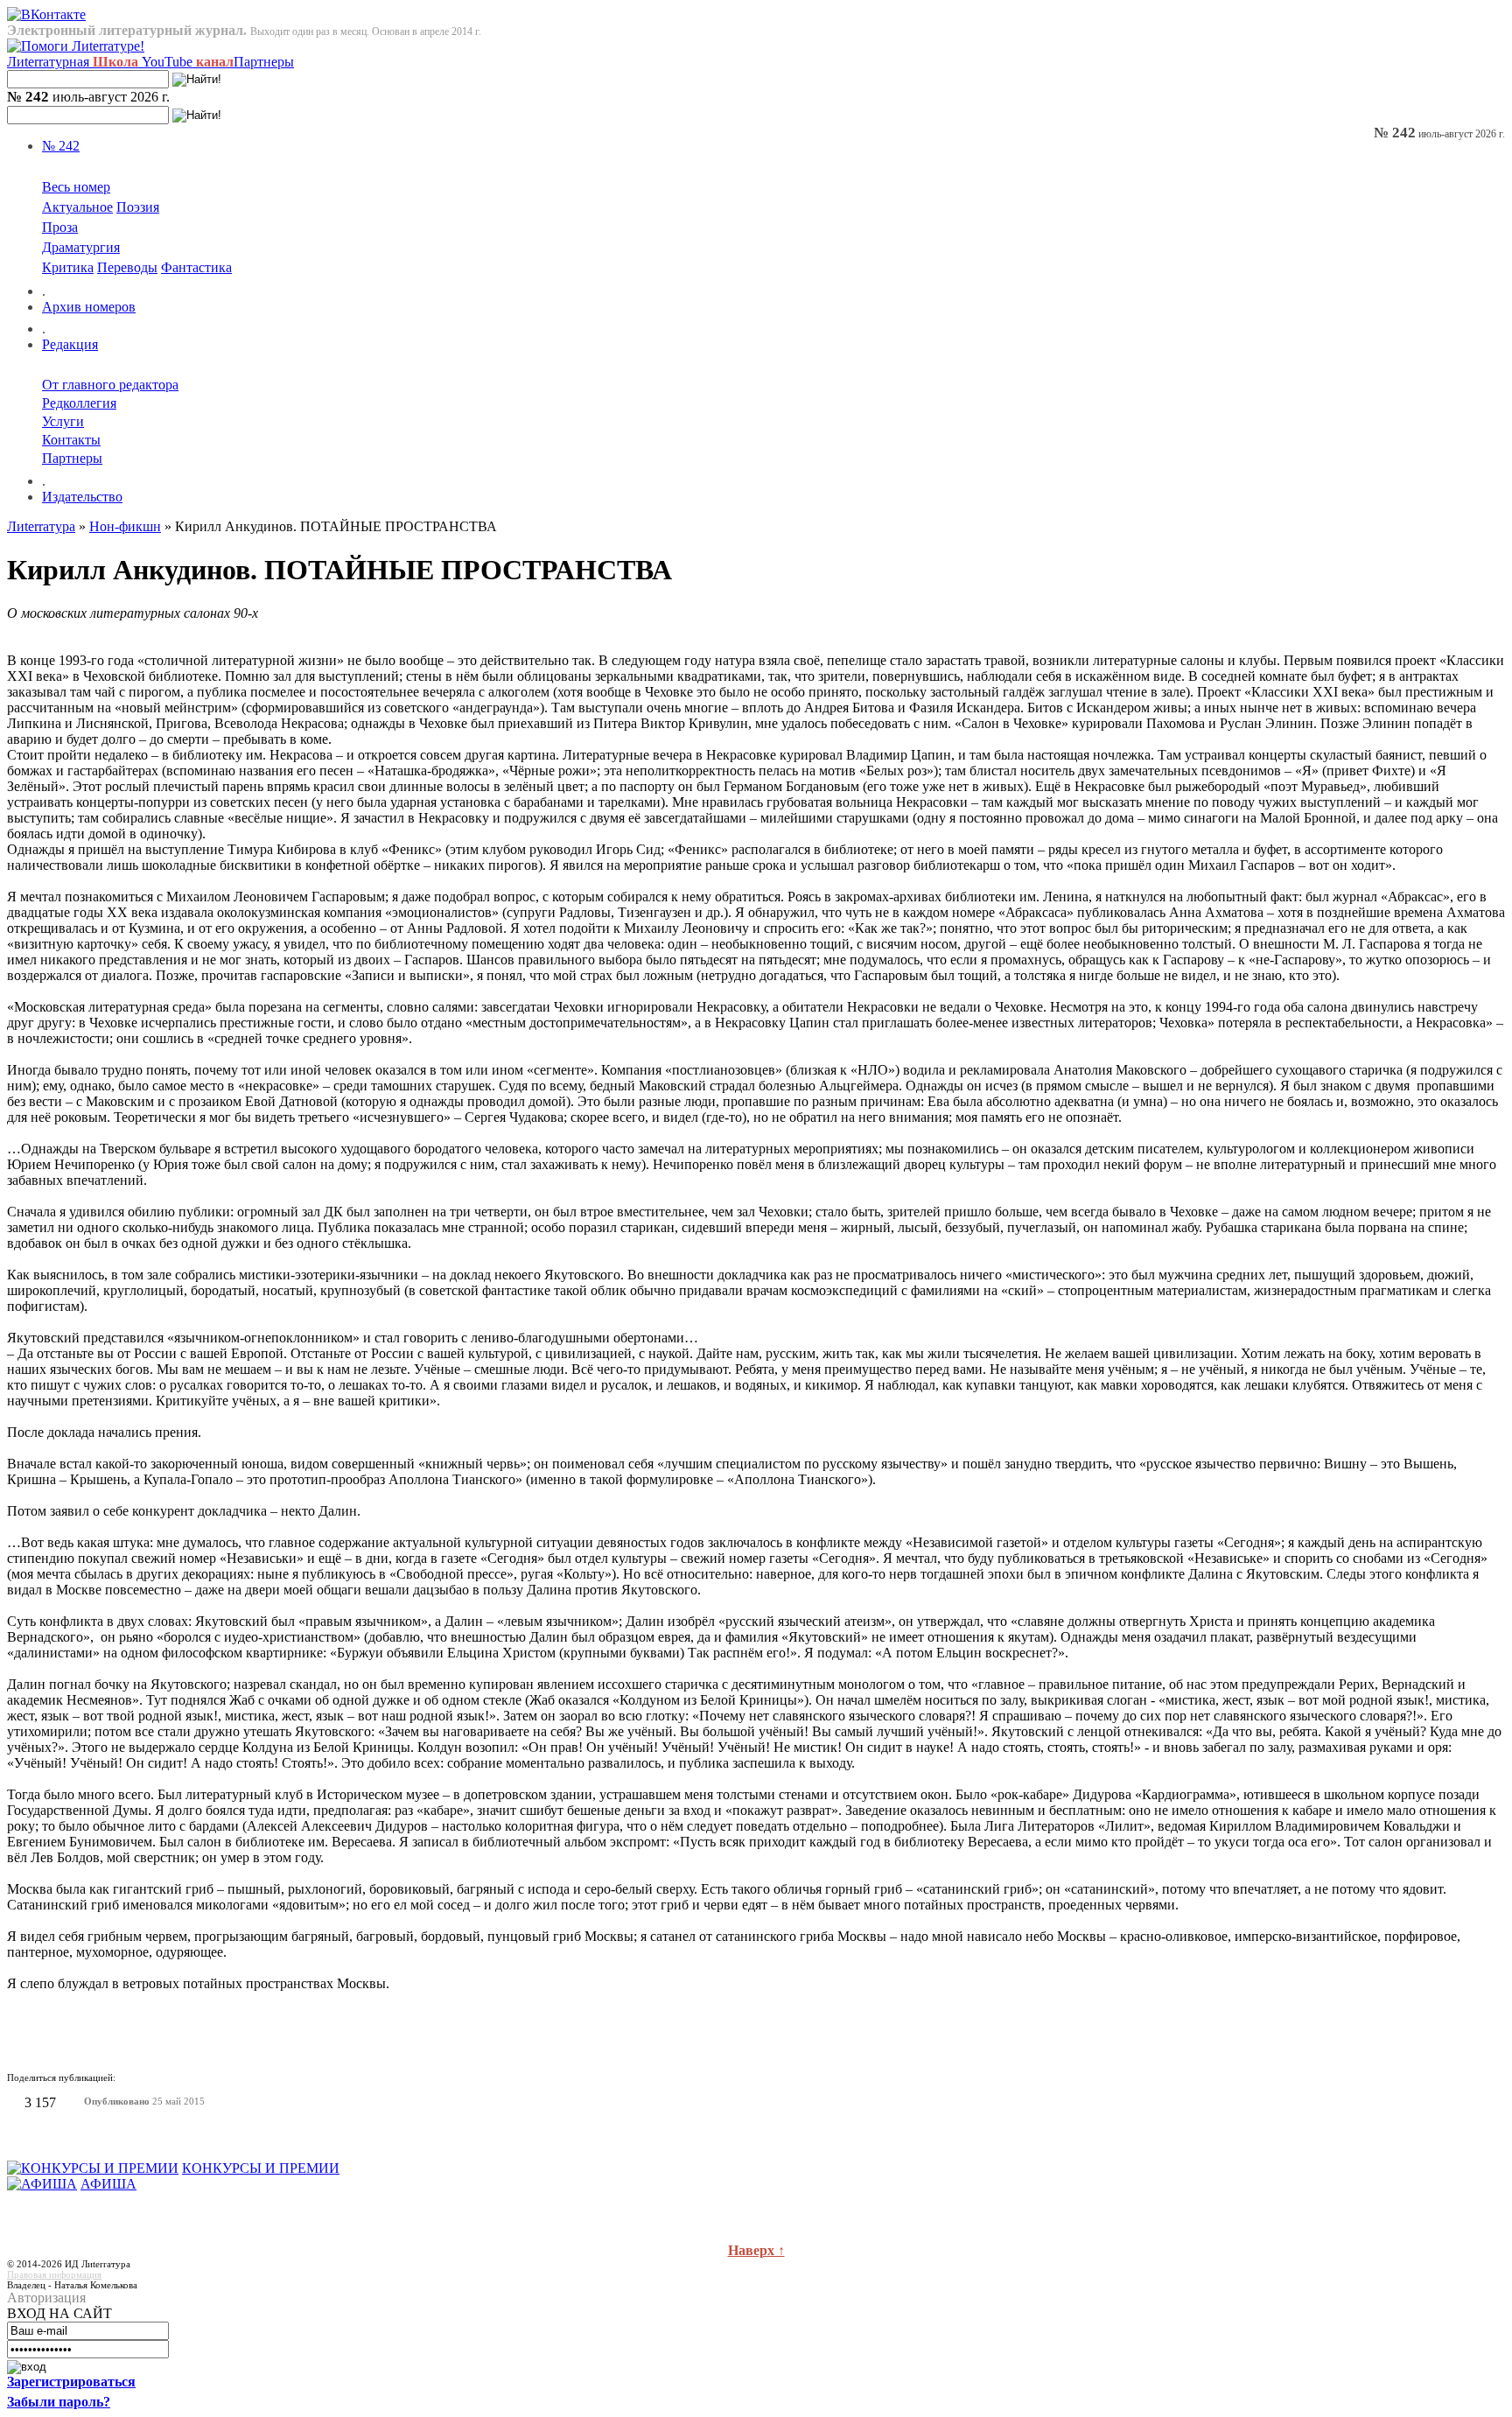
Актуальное (77, 207)
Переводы (127, 267)
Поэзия (138, 207)
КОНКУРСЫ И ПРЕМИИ (261, 2168)
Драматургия (81, 247)
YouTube (188, 62)
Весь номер (76, 187)
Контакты (71, 440)
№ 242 (61, 146)
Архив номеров (89, 307)
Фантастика (196, 267)
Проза (60, 227)
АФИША (108, 2184)
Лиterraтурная (73, 62)
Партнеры (264, 62)
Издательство (82, 497)
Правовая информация (54, 2274)
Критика (68, 267)
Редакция (70, 344)
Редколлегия (79, 403)
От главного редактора (110, 385)
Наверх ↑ (756, 2250)
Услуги (63, 421)
